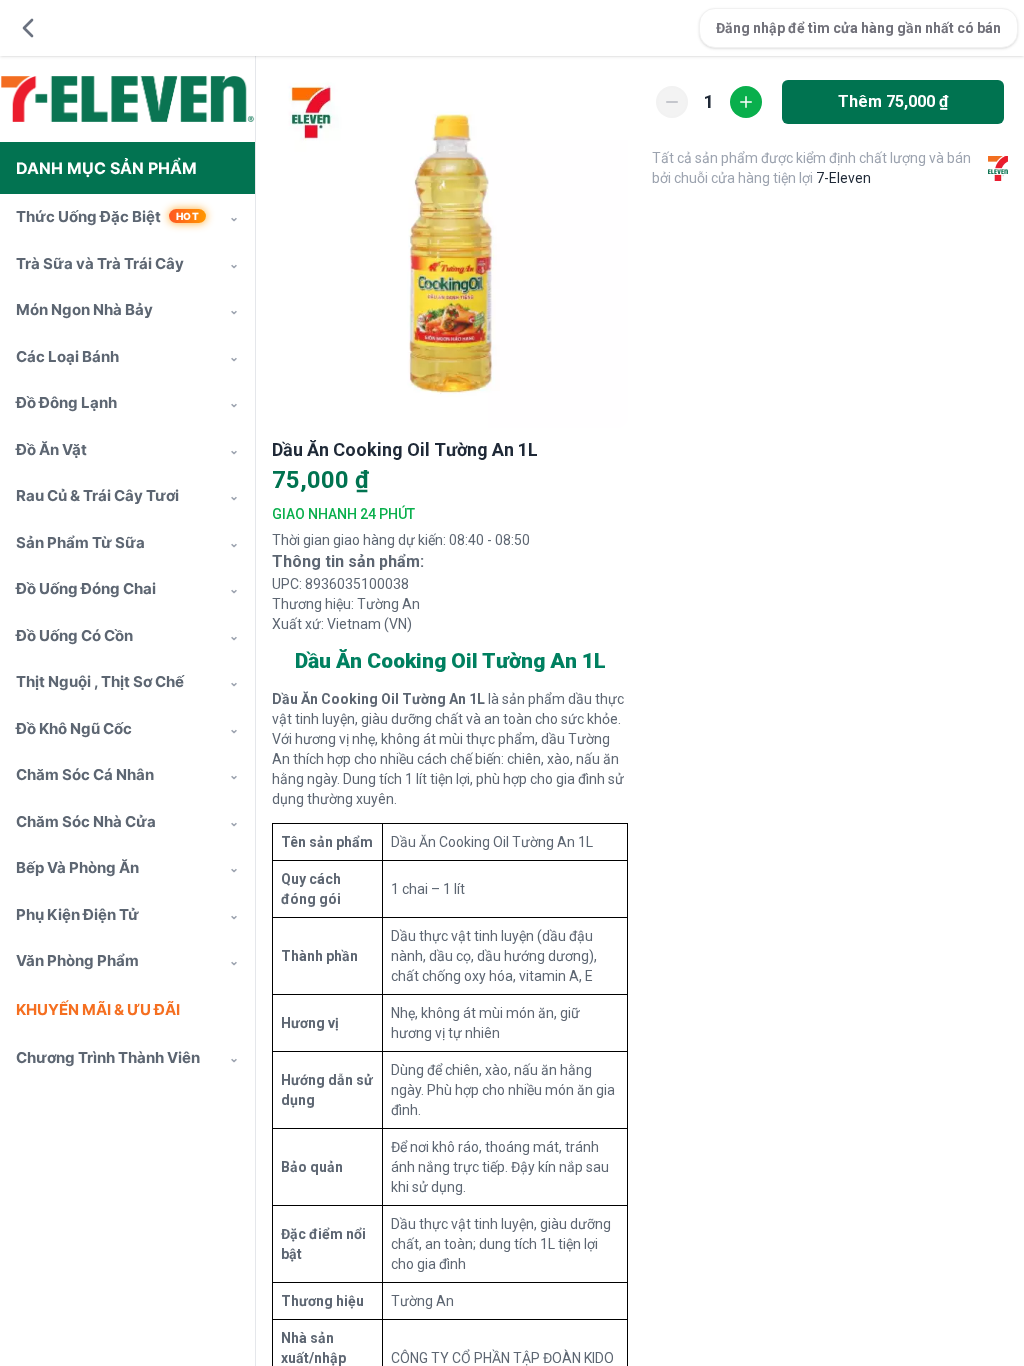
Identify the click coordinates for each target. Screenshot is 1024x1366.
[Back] (28, 28)
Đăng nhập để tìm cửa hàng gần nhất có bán (858, 28)
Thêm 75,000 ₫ (893, 101)
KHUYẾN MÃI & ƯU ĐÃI (98, 1009)
